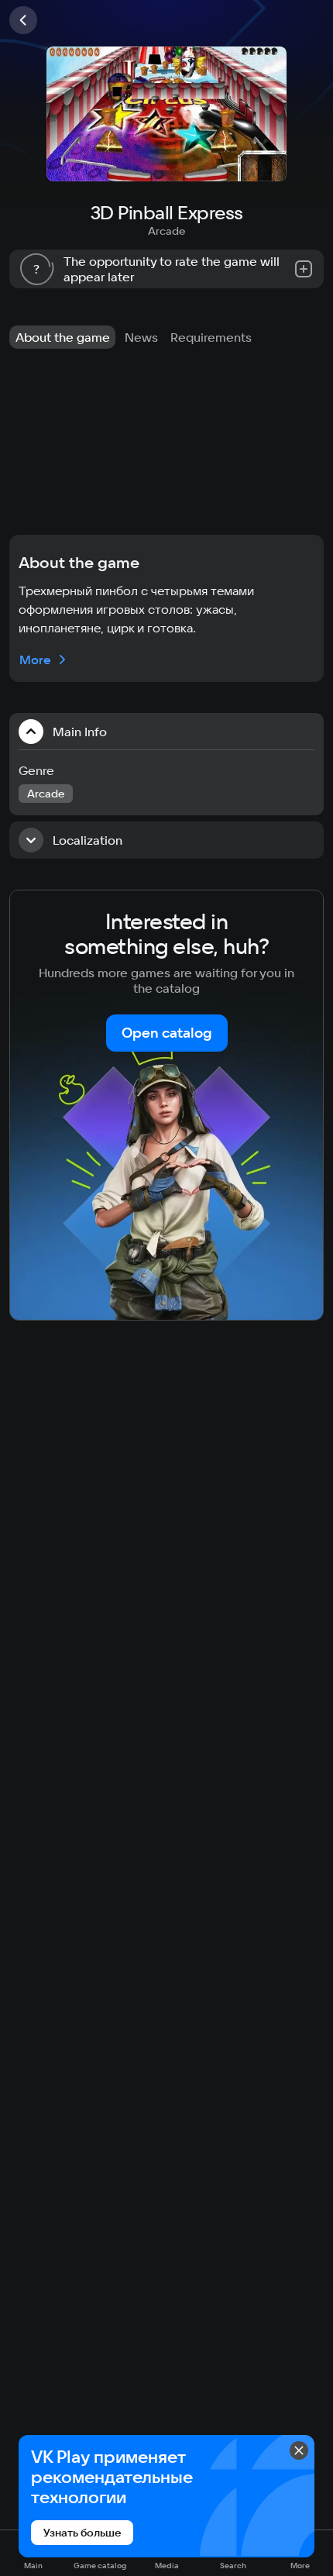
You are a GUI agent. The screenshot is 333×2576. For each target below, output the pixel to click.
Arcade (166, 231)
